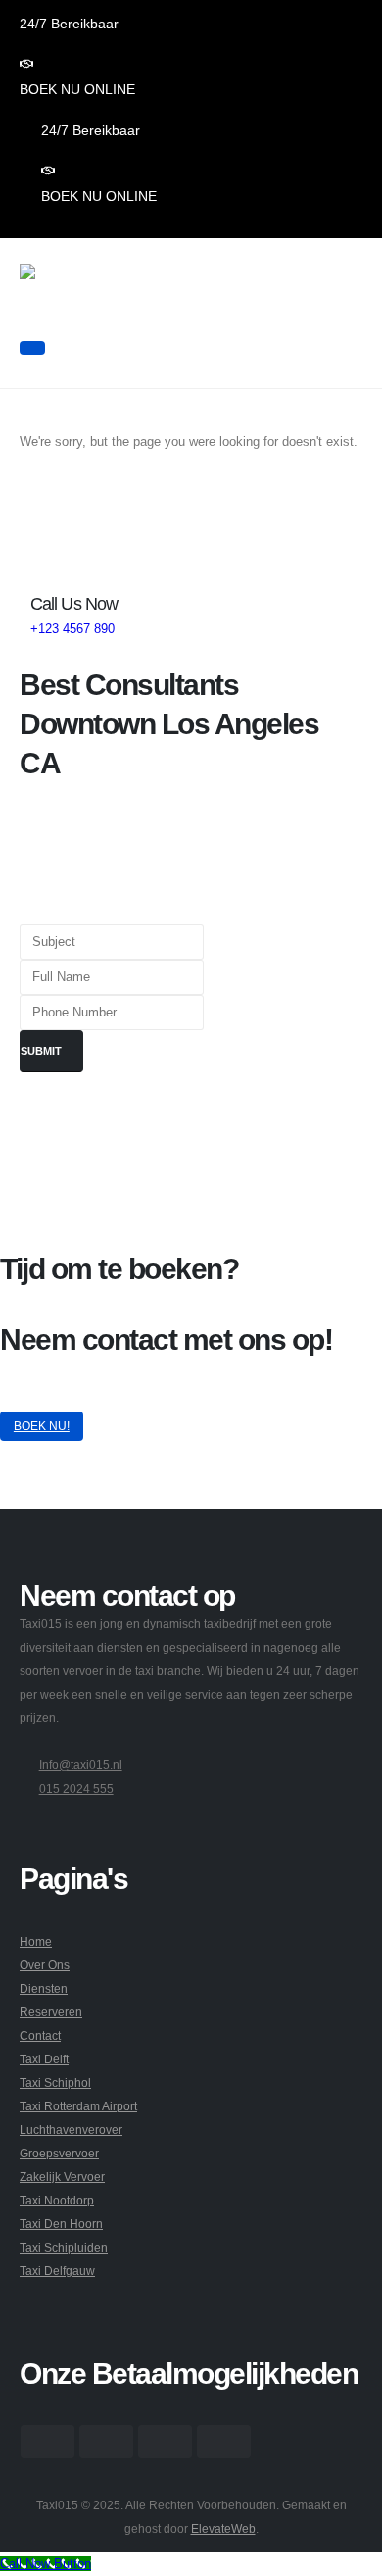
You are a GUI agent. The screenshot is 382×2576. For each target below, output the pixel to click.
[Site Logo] (80, 298)
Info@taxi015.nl (81, 1765)
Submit (41, 1051)
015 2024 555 (76, 1788)
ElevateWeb (223, 2528)
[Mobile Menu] (32, 348)
